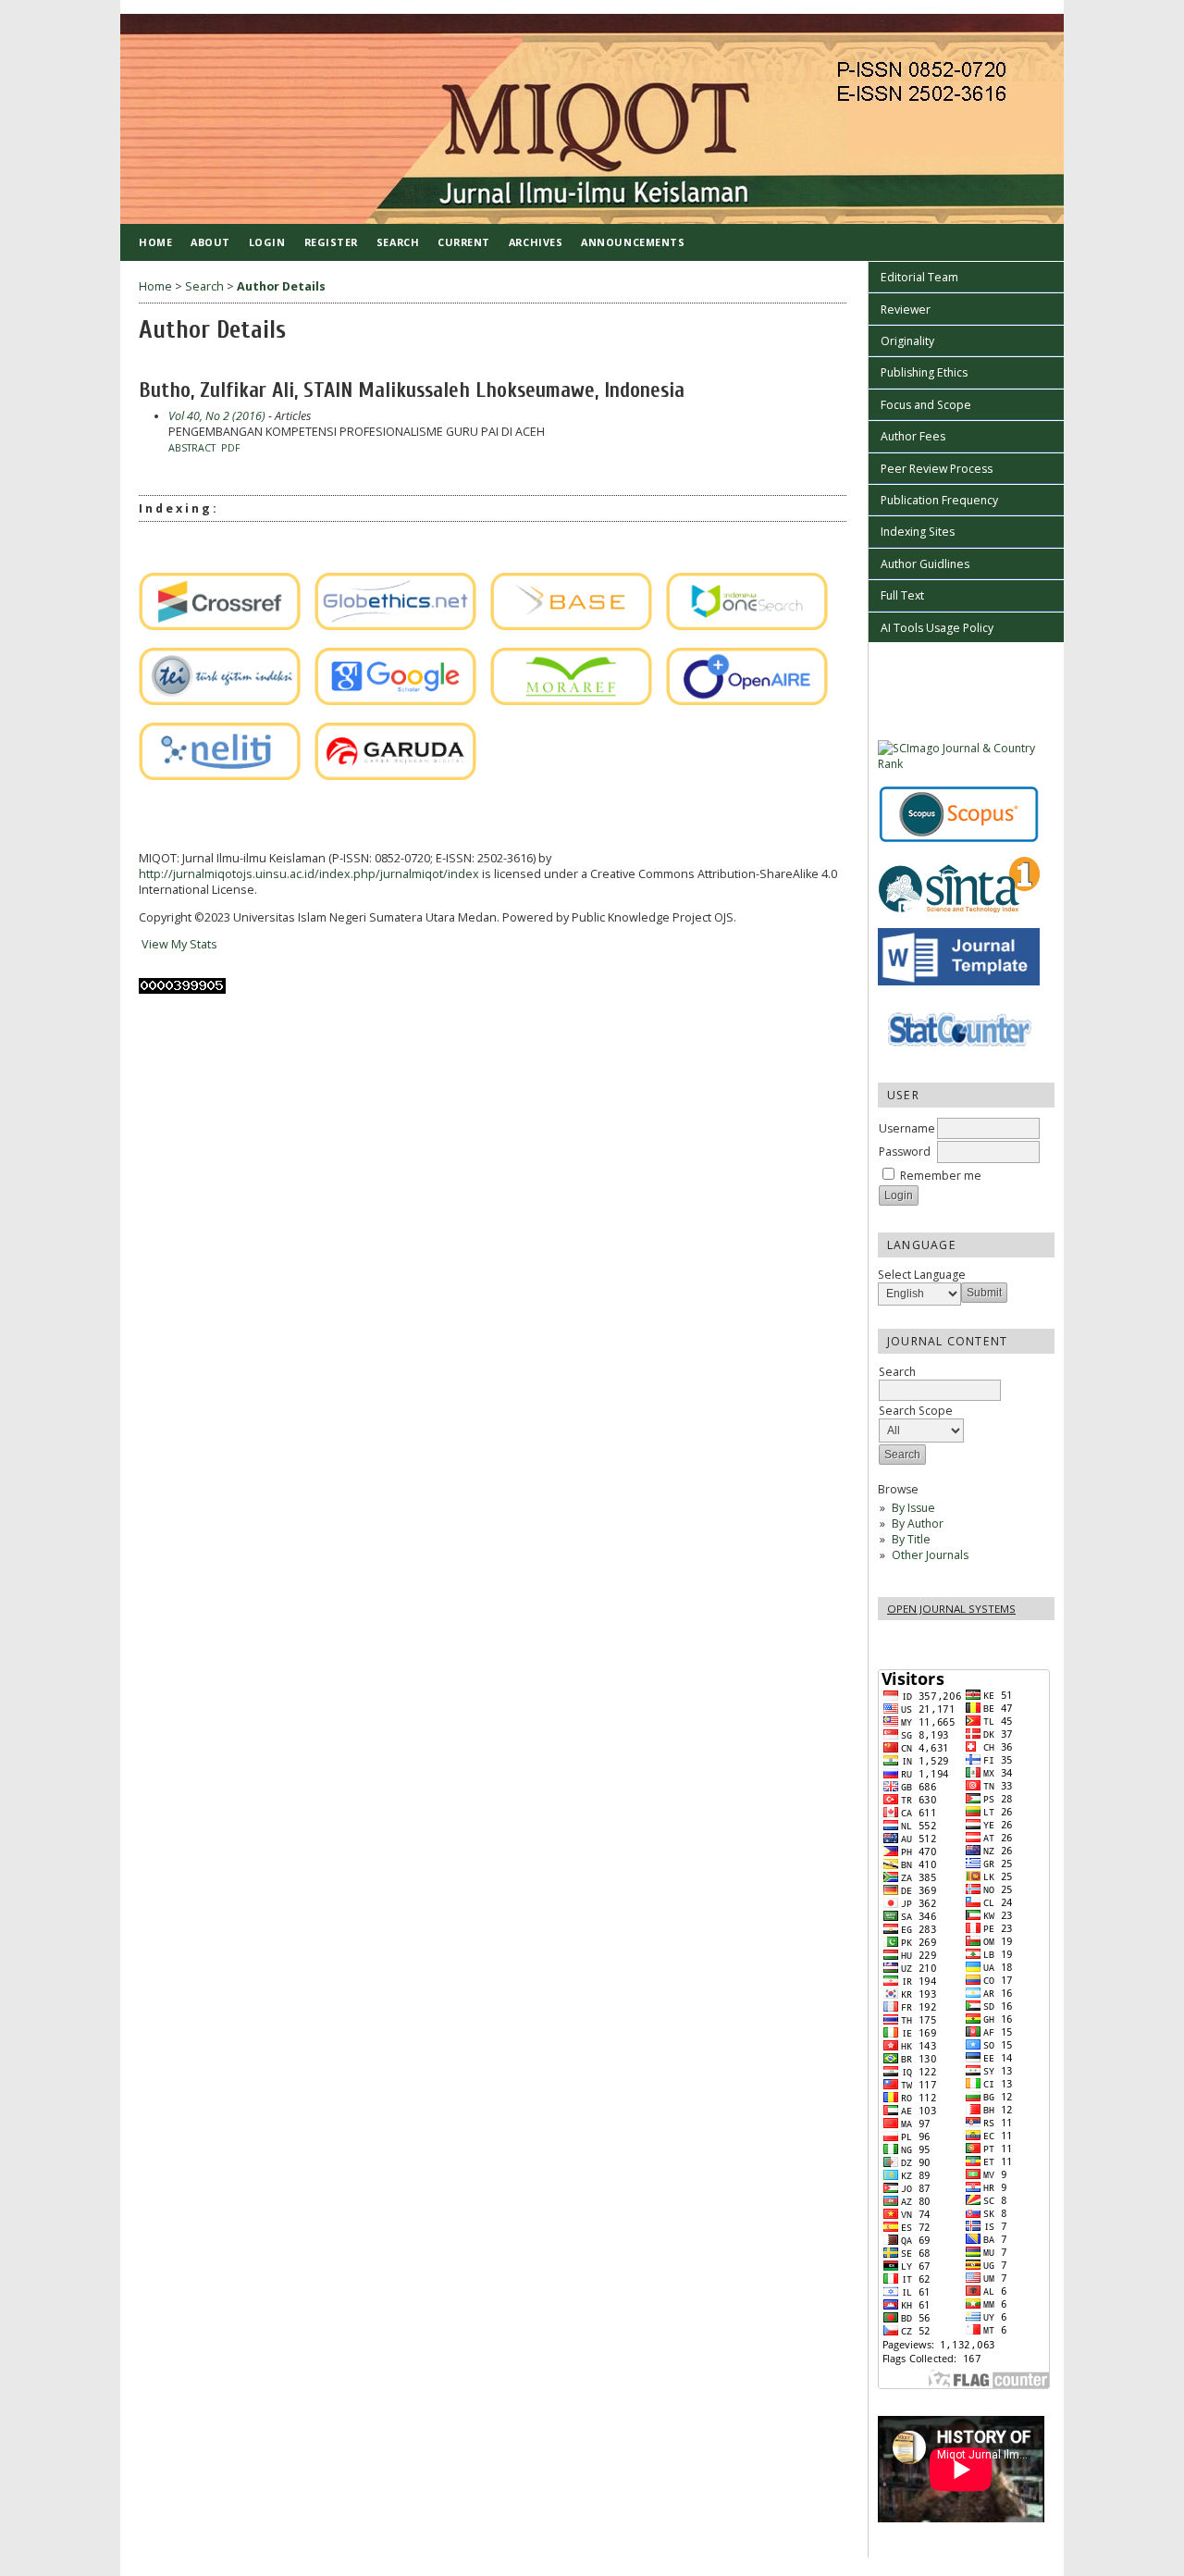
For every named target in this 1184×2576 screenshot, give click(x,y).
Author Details (281, 286)
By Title (911, 1539)
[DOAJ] (144, 544)
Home (155, 242)
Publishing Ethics (924, 372)
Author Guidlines (925, 564)
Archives (536, 242)
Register (331, 242)
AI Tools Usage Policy (937, 628)
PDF (231, 448)
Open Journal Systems (951, 1609)
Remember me (941, 1176)
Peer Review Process (937, 469)
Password (905, 1152)
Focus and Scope (926, 405)
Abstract (192, 448)
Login (267, 242)
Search (398, 242)
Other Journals (930, 1555)
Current (464, 242)
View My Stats (178, 944)
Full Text (902, 595)
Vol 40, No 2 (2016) (217, 416)
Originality (907, 341)
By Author (918, 1523)
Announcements (633, 242)
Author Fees (913, 436)
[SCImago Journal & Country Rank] (966, 764)
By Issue (913, 1508)
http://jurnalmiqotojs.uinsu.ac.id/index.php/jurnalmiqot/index (309, 874)
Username (907, 1128)
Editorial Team (919, 277)
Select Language (922, 1275)
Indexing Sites (918, 532)
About (210, 242)
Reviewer (906, 310)
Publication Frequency (939, 500)
